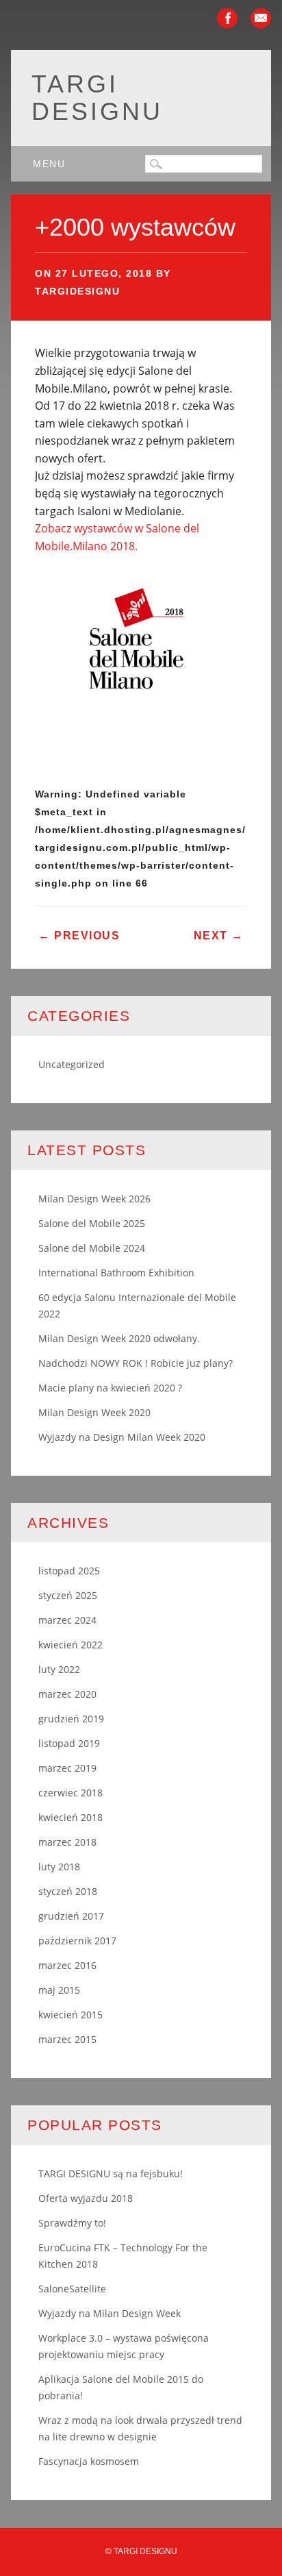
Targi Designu (97, 98)
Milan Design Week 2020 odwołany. (119, 1338)
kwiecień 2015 (70, 2015)
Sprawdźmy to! (72, 2223)
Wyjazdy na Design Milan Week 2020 (122, 1437)
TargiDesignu (77, 291)
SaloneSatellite (72, 2289)
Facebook (227, 18)
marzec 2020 (67, 1694)
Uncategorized (72, 1064)
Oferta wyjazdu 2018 (86, 2198)
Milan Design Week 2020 (94, 1412)
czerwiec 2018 (70, 1793)
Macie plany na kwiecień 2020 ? (110, 1388)
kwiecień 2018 (70, 1817)
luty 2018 (59, 1867)
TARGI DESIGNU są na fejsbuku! (111, 2173)
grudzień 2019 (71, 1719)
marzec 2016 (67, 1965)
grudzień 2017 (71, 1916)
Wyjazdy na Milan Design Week (110, 2313)
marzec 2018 (67, 1842)
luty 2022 (59, 1669)
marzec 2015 (67, 2039)
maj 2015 (59, 1990)
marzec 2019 (67, 1768)
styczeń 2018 (68, 1891)
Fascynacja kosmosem (89, 2461)
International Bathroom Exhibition (116, 1273)
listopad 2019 (69, 1743)
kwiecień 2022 (70, 1645)
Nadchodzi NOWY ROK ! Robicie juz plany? (136, 1363)
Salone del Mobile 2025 (92, 1223)
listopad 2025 (69, 1571)
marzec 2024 (67, 1620)
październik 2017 (77, 1941)
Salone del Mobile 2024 (92, 1248)
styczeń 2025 (68, 1595)
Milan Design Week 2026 (94, 1199)
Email (261, 18)
